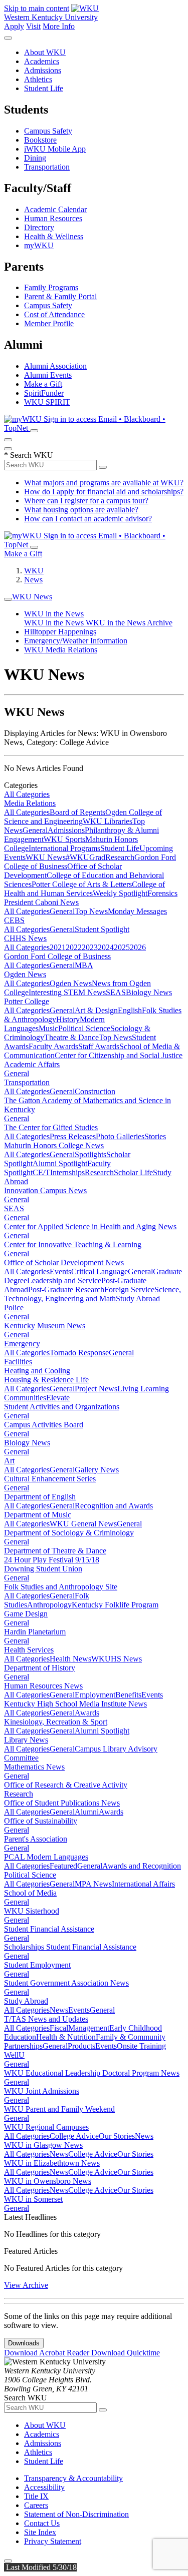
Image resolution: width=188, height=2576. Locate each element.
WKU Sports (64, 839)
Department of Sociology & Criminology (69, 1533)
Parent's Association (36, 1839)
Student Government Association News (66, 1983)
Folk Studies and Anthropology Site (61, 1587)
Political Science (84, 1028)
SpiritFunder (44, 393)
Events (60, 1271)
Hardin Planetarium (35, 1632)
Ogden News (25, 974)
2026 (138, 947)
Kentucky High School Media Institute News (75, 1704)
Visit (33, 26)
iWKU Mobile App (55, 149)
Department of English (40, 1497)
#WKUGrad (85, 857)
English (130, 1010)
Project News (96, 1389)
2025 (122, 947)
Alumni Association (55, 366)
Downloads (24, 2343)
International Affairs (143, 1884)
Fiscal (59, 2028)
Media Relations (30, 803)
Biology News (149, 992)
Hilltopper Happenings (60, 632)
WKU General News (83, 1524)
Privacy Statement (53, 2541)
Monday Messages (137, 911)
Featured (63, 1866)
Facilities (18, 1362)
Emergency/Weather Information (76, 641)
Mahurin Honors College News (54, 1145)
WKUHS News (117, 1659)
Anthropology (49, 1605)
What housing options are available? (81, 510)
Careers (36, 2505)
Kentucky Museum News (45, 1326)
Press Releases (73, 1136)
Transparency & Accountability (73, 2478)
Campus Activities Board (44, 1425)
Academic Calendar (55, 209)
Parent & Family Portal (60, 296)
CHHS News (25, 938)
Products (81, 2046)
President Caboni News (41, 902)
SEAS (116, 992)
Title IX (36, 2496)
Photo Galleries (120, 1136)
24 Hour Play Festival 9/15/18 (52, 1560)
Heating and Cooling (37, 1371)
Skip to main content (37, 8)
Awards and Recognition (142, 1866)
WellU (14, 2055)
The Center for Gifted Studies (51, 1127)
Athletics (38, 79)
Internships (67, 1172)
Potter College (27, 1001)
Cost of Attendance (54, 314)
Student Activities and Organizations (62, 1407)
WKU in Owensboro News (48, 2181)
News (33, 580)
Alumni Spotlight (60, 1163)
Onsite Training (141, 2046)
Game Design (26, 1614)
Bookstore (40, 140)
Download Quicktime (126, 2353)
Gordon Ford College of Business (57, 956)
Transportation (47, 167)
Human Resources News (43, 1686)
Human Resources (53, 218)
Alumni (87, 1812)
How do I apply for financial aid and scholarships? (104, 492)
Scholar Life (133, 1172)
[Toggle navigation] (8, 599)
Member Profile (49, 323)
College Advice (74, 2136)
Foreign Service (129, 1290)
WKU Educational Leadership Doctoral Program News (92, 2073)
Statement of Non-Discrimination (76, 2514)
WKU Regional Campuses (46, 2127)
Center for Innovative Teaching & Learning (73, 1244)
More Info (59, 26)
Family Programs (51, 287)
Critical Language (100, 1271)
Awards (87, 1713)
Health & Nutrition (66, 2037)
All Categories (27, 794)
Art (9, 1461)
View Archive (26, 2285)
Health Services (29, 1650)
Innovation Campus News (45, 1190)
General (35, 830)
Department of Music (38, 1515)
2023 (90, 947)
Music (48, 1028)
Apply (14, 26)
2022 (74, 947)
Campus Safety (48, 131)
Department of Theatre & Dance (55, 1551)
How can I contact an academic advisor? (88, 519)
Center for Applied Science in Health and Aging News (90, 1226)
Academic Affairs (32, 1064)
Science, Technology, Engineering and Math (92, 1294)
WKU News (32, 597)
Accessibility (44, 2487)
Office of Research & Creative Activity (66, 1785)
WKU (34, 571)
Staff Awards (99, 1046)
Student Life (44, 88)
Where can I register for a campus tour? (86, 501)
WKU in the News (54, 614)
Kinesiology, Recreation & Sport (56, 1722)
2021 (58, 947)
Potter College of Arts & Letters (82, 884)
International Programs (64, 848)
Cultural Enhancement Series (50, 1479)
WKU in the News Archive (129, 623)
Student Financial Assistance (49, 1929)
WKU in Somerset (33, 2199)
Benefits (128, 1695)
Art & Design (96, 1010)
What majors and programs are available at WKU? (104, 483)
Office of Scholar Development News (64, 1262)
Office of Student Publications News (62, 1803)
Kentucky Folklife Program (115, 1605)
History (68, 1019)
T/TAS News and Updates (46, 2019)
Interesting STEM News (67, 992)
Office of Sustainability (41, 1821)
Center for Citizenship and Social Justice (119, 1055)
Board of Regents (77, 812)
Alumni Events (48, 375)
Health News (70, 1659)
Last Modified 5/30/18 (40, 2567)
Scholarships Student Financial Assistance (70, 1947)
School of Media (30, 1893)
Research (120, 857)
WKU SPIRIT (47, 402)
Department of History (40, 1668)
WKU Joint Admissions (42, 2091)
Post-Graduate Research (66, 1290)
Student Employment (37, 1965)
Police (14, 1308)
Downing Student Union (43, 1569)
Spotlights (90, 1154)
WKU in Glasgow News (43, 2145)
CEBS (14, 920)
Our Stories (117, 2136)
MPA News (93, 1884)
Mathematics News (34, 1767)
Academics (42, 61)
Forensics (162, 893)
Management (89, 2028)
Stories (155, 1136)
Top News (91, 911)
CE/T (41, 1172)
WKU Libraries (108, 821)
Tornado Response (79, 1353)
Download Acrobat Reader (48, 2353)
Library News (26, 1740)
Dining (35, 158)
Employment (95, 1695)
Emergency (22, 1344)
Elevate (58, 1398)
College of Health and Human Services (84, 889)
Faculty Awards (53, 1046)
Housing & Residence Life (46, 1380)
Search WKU (29, 455)
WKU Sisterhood (32, 1911)
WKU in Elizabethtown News (52, 2163)
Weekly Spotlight (120, 893)
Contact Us (42, 2523)
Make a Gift (43, 384)
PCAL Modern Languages (46, 1857)
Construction (95, 1091)
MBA (84, 965)
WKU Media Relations (61, 650)
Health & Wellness (54, 236)
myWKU (39, 245)
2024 (106, 947)
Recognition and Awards (114, 1506)
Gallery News (97, 1470)
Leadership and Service (64, 1280)
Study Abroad (138, 1299)
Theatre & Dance (71, 1037)
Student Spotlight (102, 929)
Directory (39, 227)
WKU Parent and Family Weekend (59, 2109)
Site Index (40, 2532)
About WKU (45, 52)
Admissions (43, 70)
